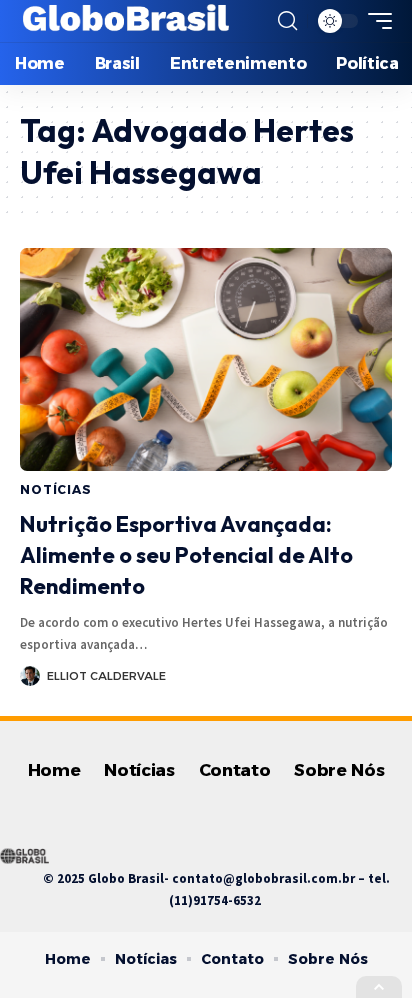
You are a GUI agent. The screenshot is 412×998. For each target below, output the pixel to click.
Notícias (56, 489)
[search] (287, 21)
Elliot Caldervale (106, 676)
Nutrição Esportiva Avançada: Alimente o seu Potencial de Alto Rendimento (186, 555)
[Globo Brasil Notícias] (127, 21)
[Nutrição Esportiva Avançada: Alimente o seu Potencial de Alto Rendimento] (206, 359)
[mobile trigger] (375, 21)
